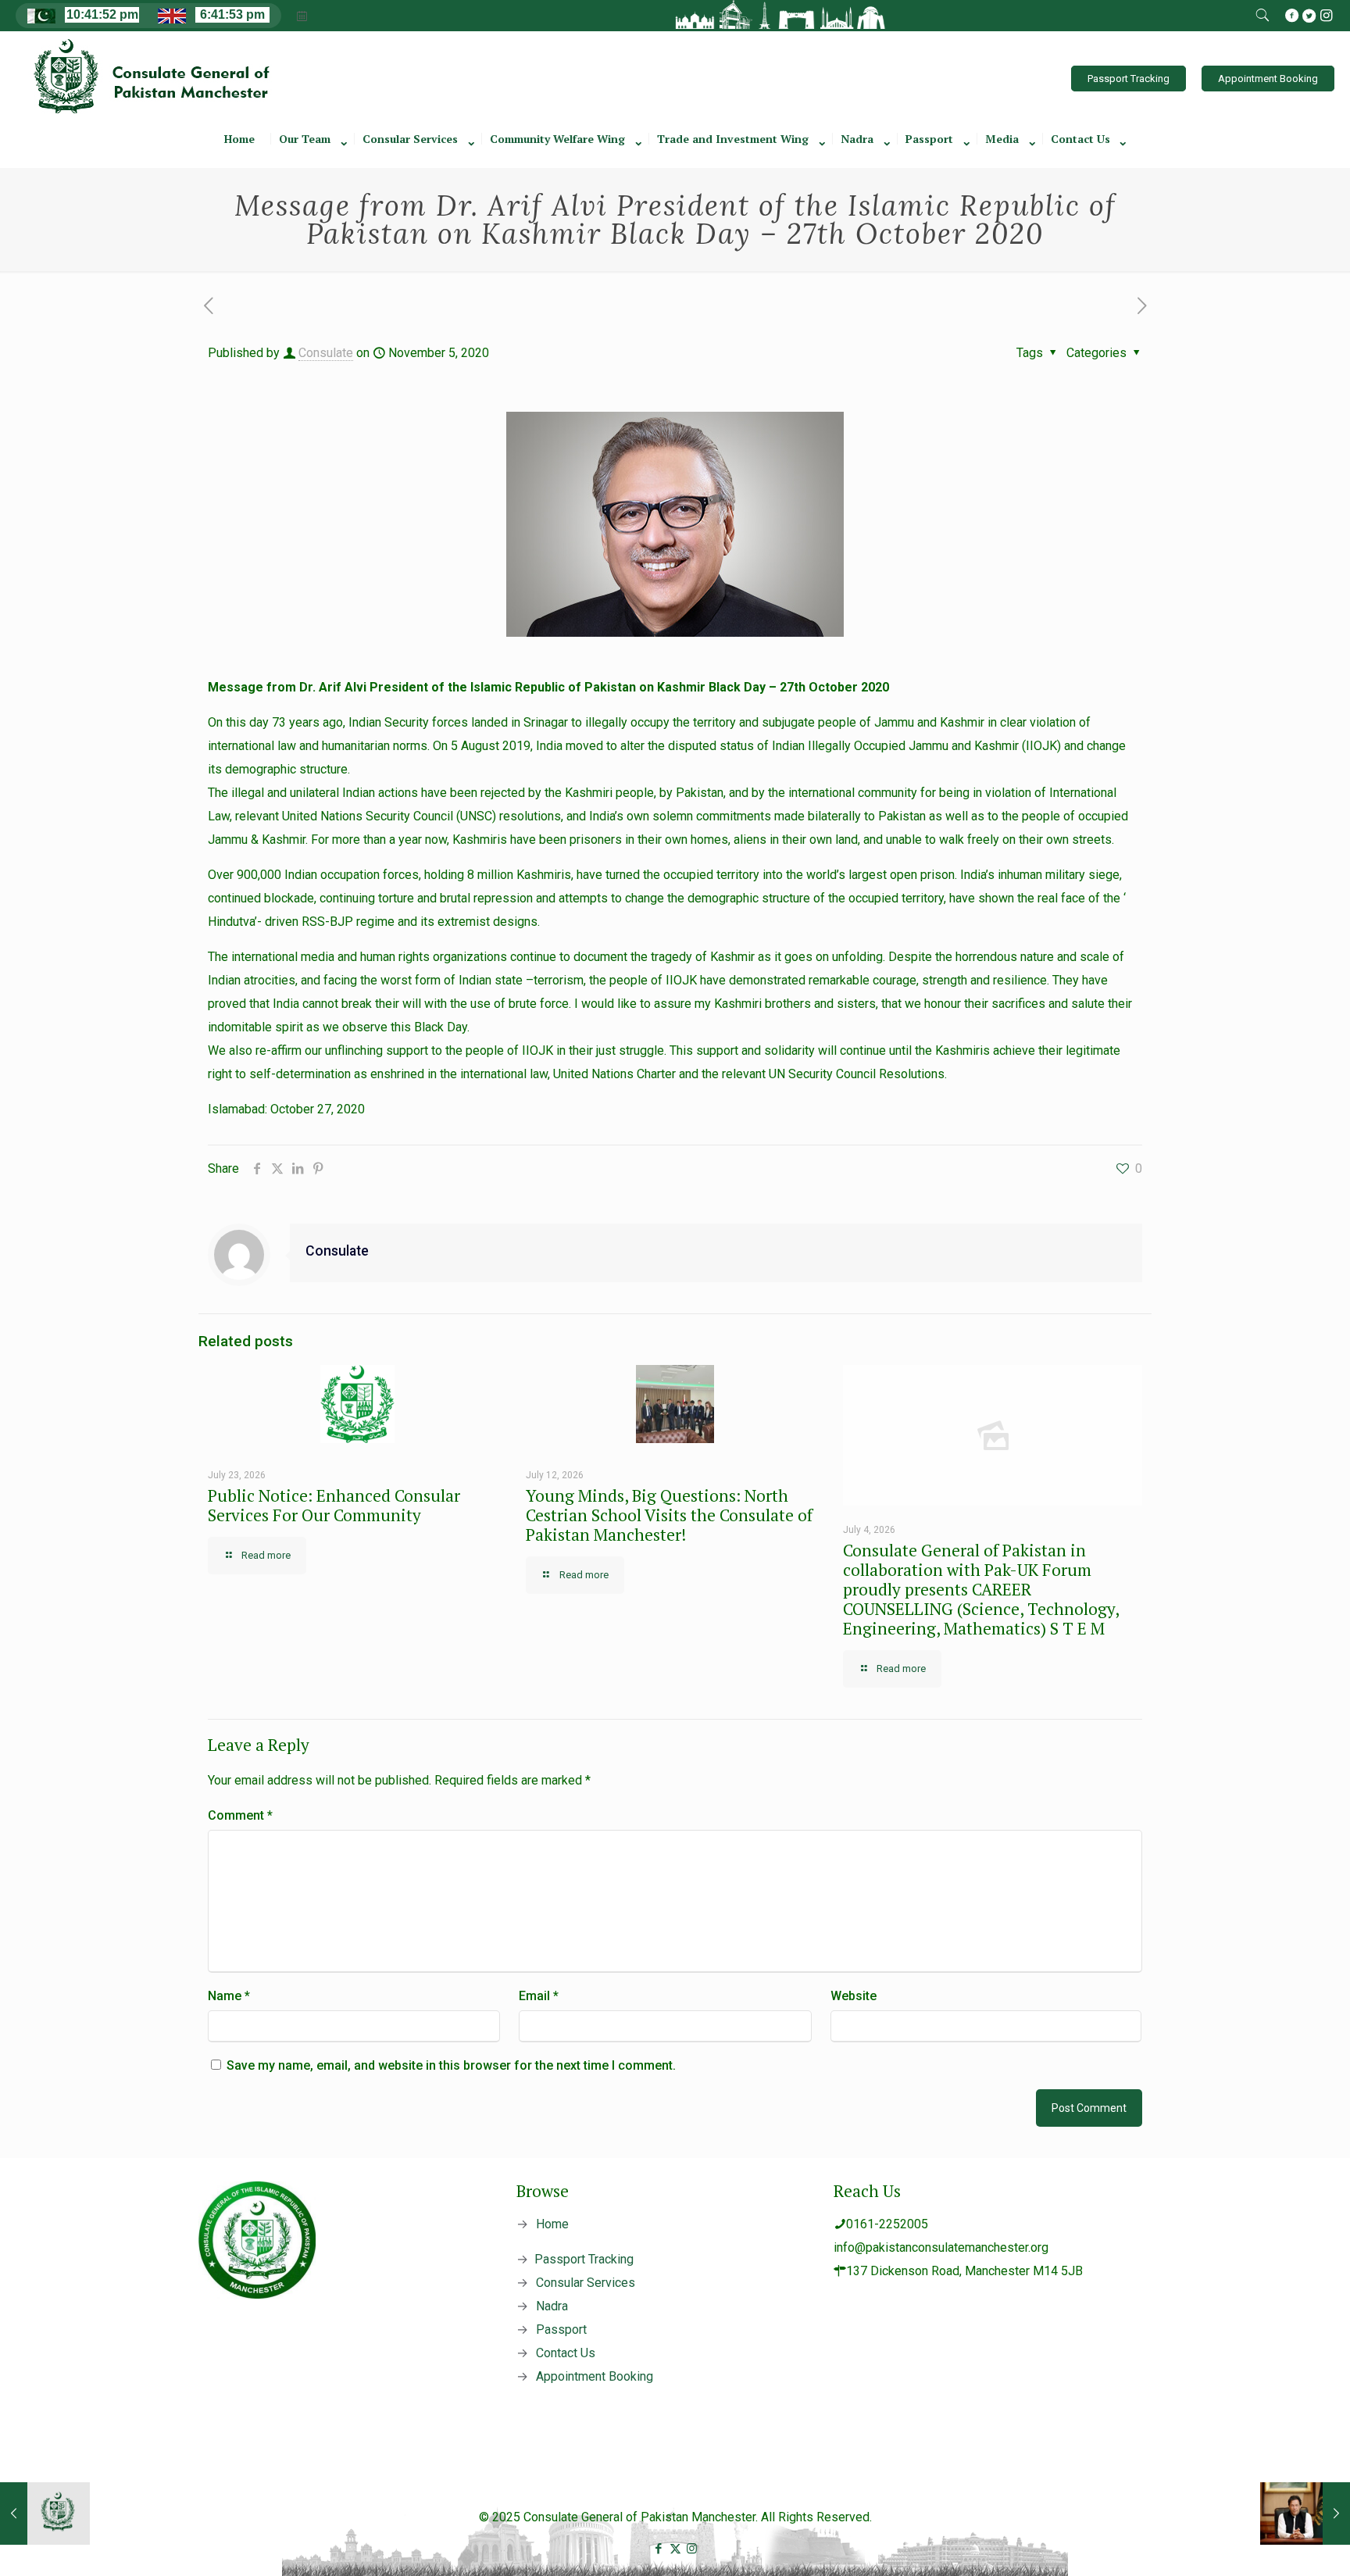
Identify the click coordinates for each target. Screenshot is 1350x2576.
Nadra (552, 2306)
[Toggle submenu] (313, 160)
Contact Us (566, 2353)
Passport (561, 2329)
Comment (240, 1815)
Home (552, 2224)
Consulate (326, 353)
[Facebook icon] (659, 2549)
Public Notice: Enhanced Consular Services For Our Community (334, 1505)
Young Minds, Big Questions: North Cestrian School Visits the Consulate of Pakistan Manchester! (669, 1515)
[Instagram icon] (692, 2549)
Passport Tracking (1129, 79)
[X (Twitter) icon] (675, 2549)
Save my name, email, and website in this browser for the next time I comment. (451, 2065)
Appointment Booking (1268, 79)
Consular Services (586, 2283)
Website (854, 1996)
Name (229, 1996)
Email (539, 1996)
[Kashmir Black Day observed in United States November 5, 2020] (45, 2513)
